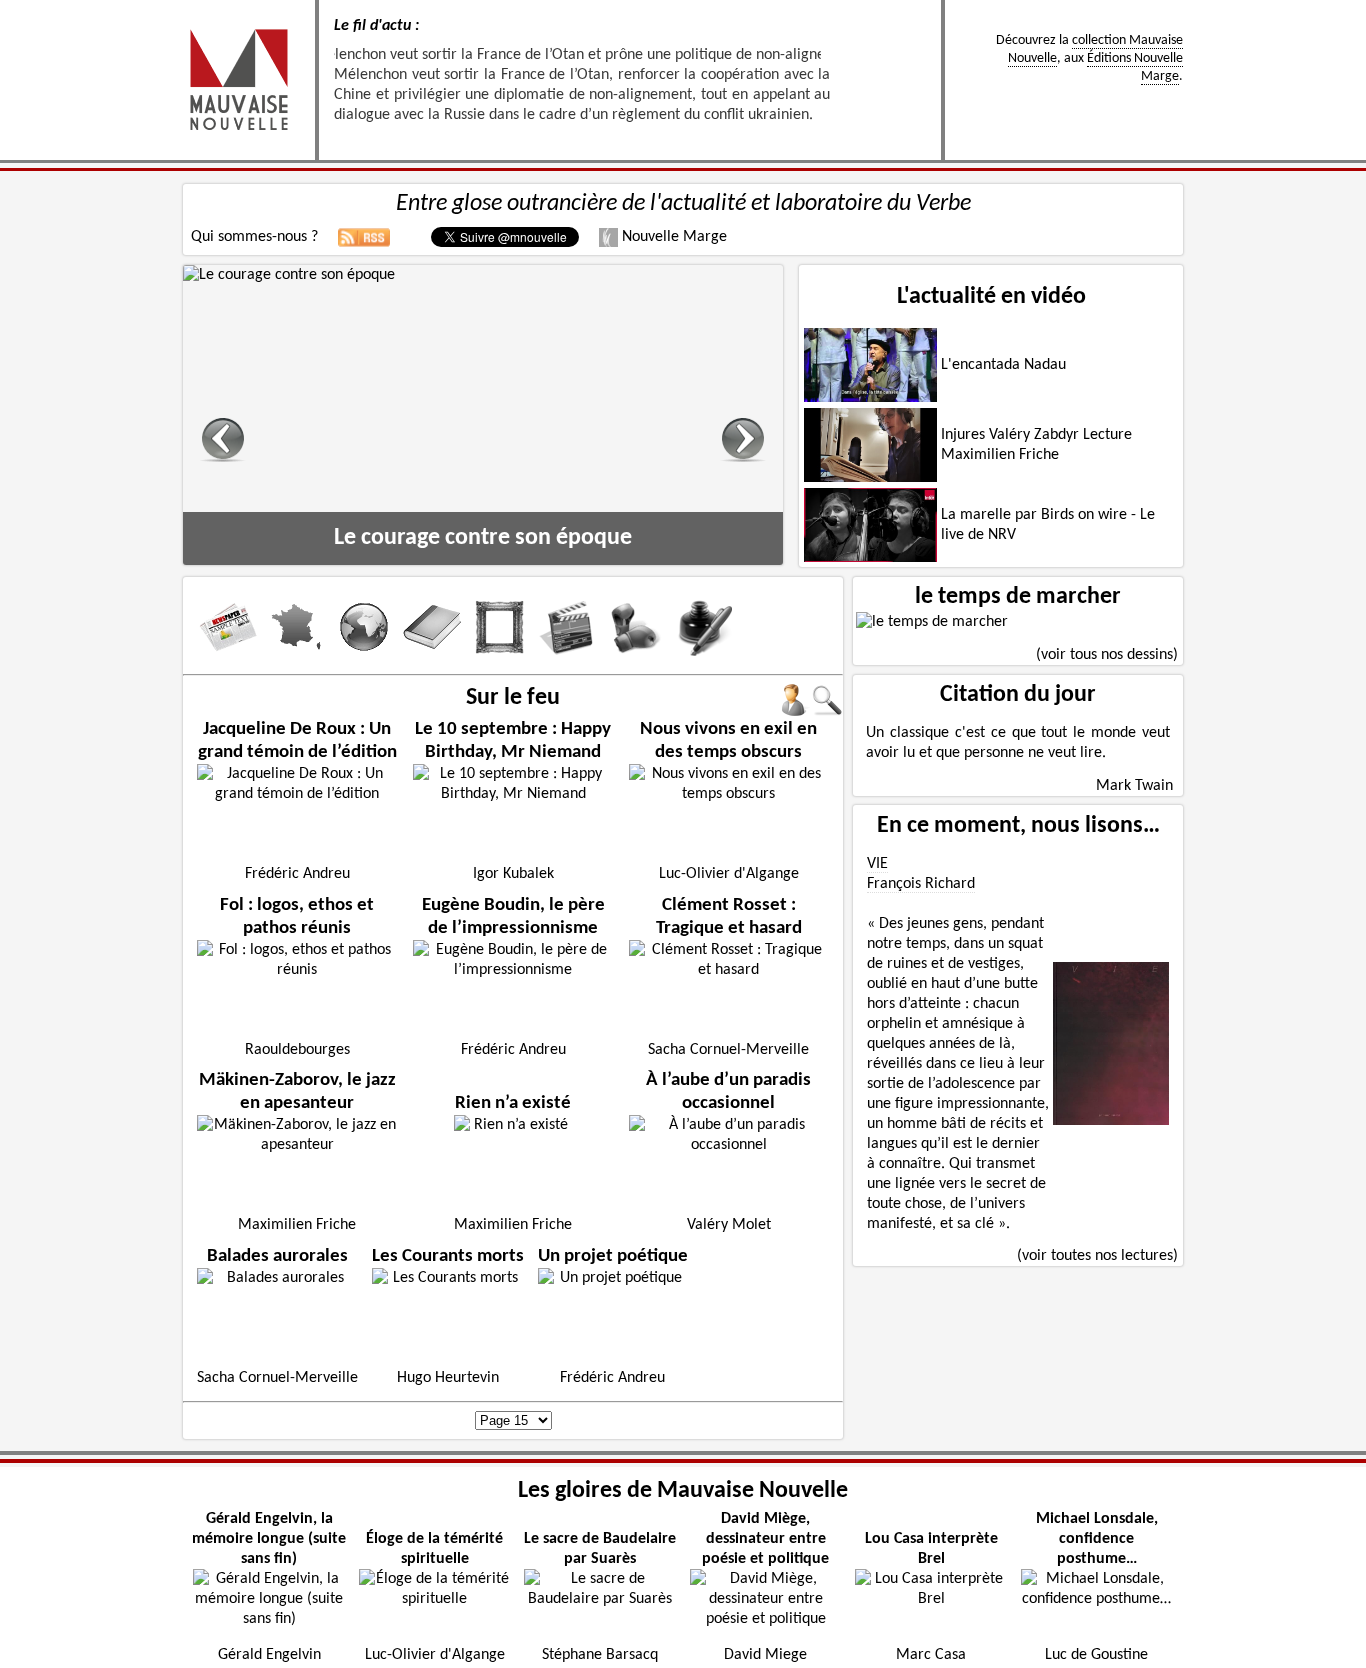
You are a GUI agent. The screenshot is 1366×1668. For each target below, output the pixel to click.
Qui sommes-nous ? (254, 237)
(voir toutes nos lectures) (1097, 1256)
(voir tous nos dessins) (1107, 655)
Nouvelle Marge (672, 237)
